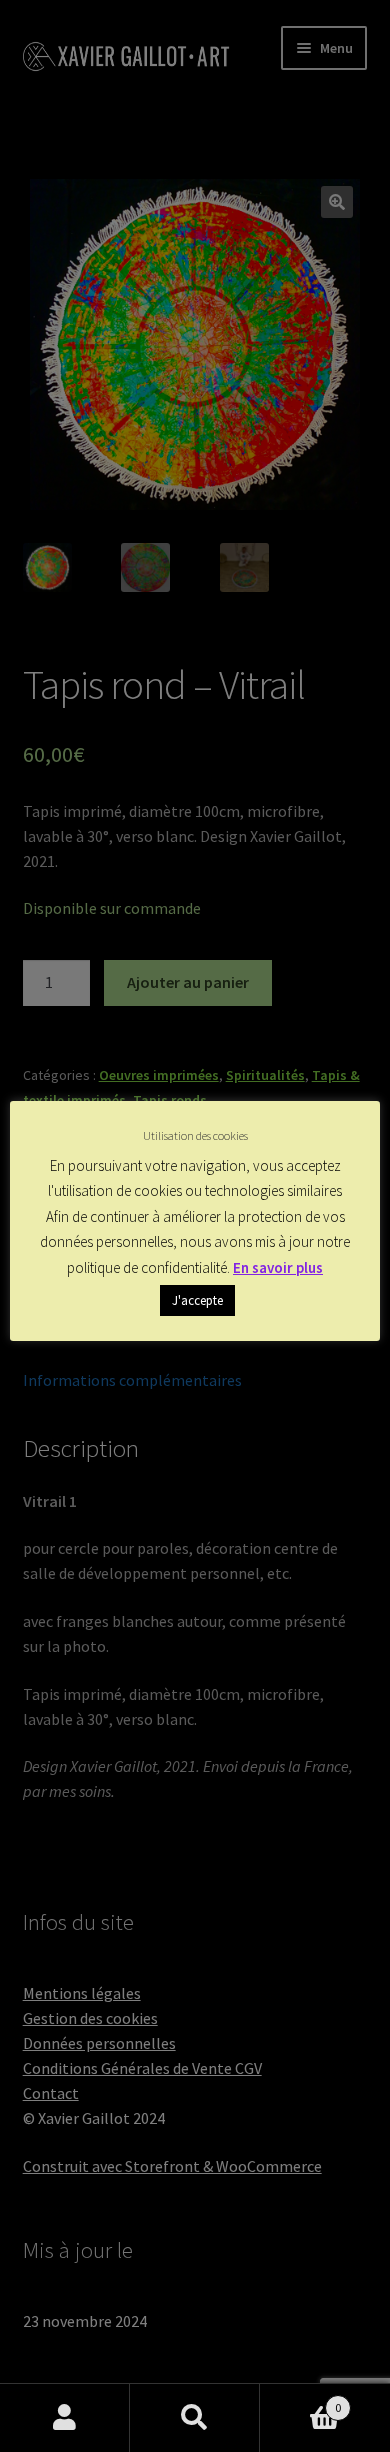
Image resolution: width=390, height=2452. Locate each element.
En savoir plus (278, 1267)
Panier (300, 2400)
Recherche (195, 2418)
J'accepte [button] (197, 1300)
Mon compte (65, 2418)
